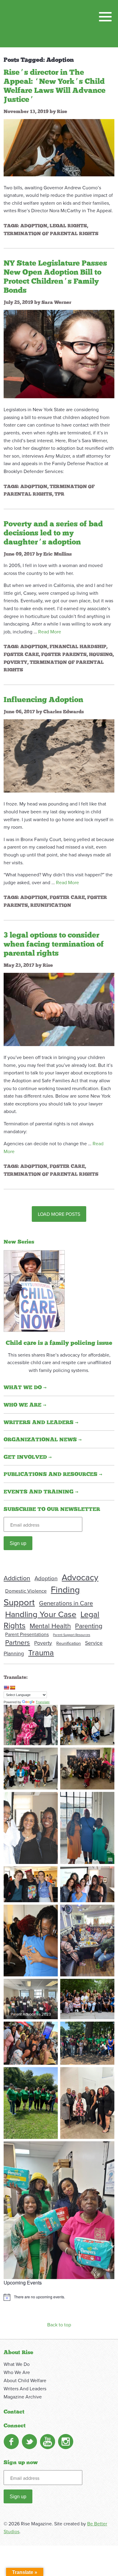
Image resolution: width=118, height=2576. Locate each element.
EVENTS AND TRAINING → (41, 1492)
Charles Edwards (64, 712)
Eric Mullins (57, 554)
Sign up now (21, 2463)
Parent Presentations (27, 1634)
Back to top (59, 2325)
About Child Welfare (25, 2380)
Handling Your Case (41, 1614)
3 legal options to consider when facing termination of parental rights (54, 944)
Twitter (29, 2442)
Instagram (66, 2442)
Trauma (41, 1652)
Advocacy (80, 1577)
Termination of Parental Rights (51, 234)
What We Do (17, 2364)
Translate (43, 1702)
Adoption (34, 226)
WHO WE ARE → (25, 1405)
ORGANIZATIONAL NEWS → (43, 1440)
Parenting (89, 1626)
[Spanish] (12, 1688)
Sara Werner (56, 302)
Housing (101, 654)
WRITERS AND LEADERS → (41, 1423)
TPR (59, 494)
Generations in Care (66, 1603)
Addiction (17, 1578)
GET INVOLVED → (28, 1457)
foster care (21, 654)
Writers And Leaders (25, 2388)
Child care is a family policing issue (59, 1343)
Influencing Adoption (43, 700)
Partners (18, 1642)
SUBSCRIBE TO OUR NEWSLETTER (52, 1509)
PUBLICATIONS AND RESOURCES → (53, 1474)
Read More (50, 632)
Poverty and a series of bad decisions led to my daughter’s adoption (53, 533)
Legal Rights (68, 226)
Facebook (11, 2442)
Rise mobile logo (35, 24)
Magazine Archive (23, 2397)
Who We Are (17, 2372)
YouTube (48, 2442)
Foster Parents (64, 654)
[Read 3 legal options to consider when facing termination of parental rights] (59, 1009)
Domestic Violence (26, 1591)
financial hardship (78, 647)
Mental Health (50, 1626)
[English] (6, 1688)
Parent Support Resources (72, 1635)
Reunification (51, 905)
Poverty (15, 662)
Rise (62, 112)
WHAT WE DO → (25, 1388)
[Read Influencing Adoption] (59, 755)
